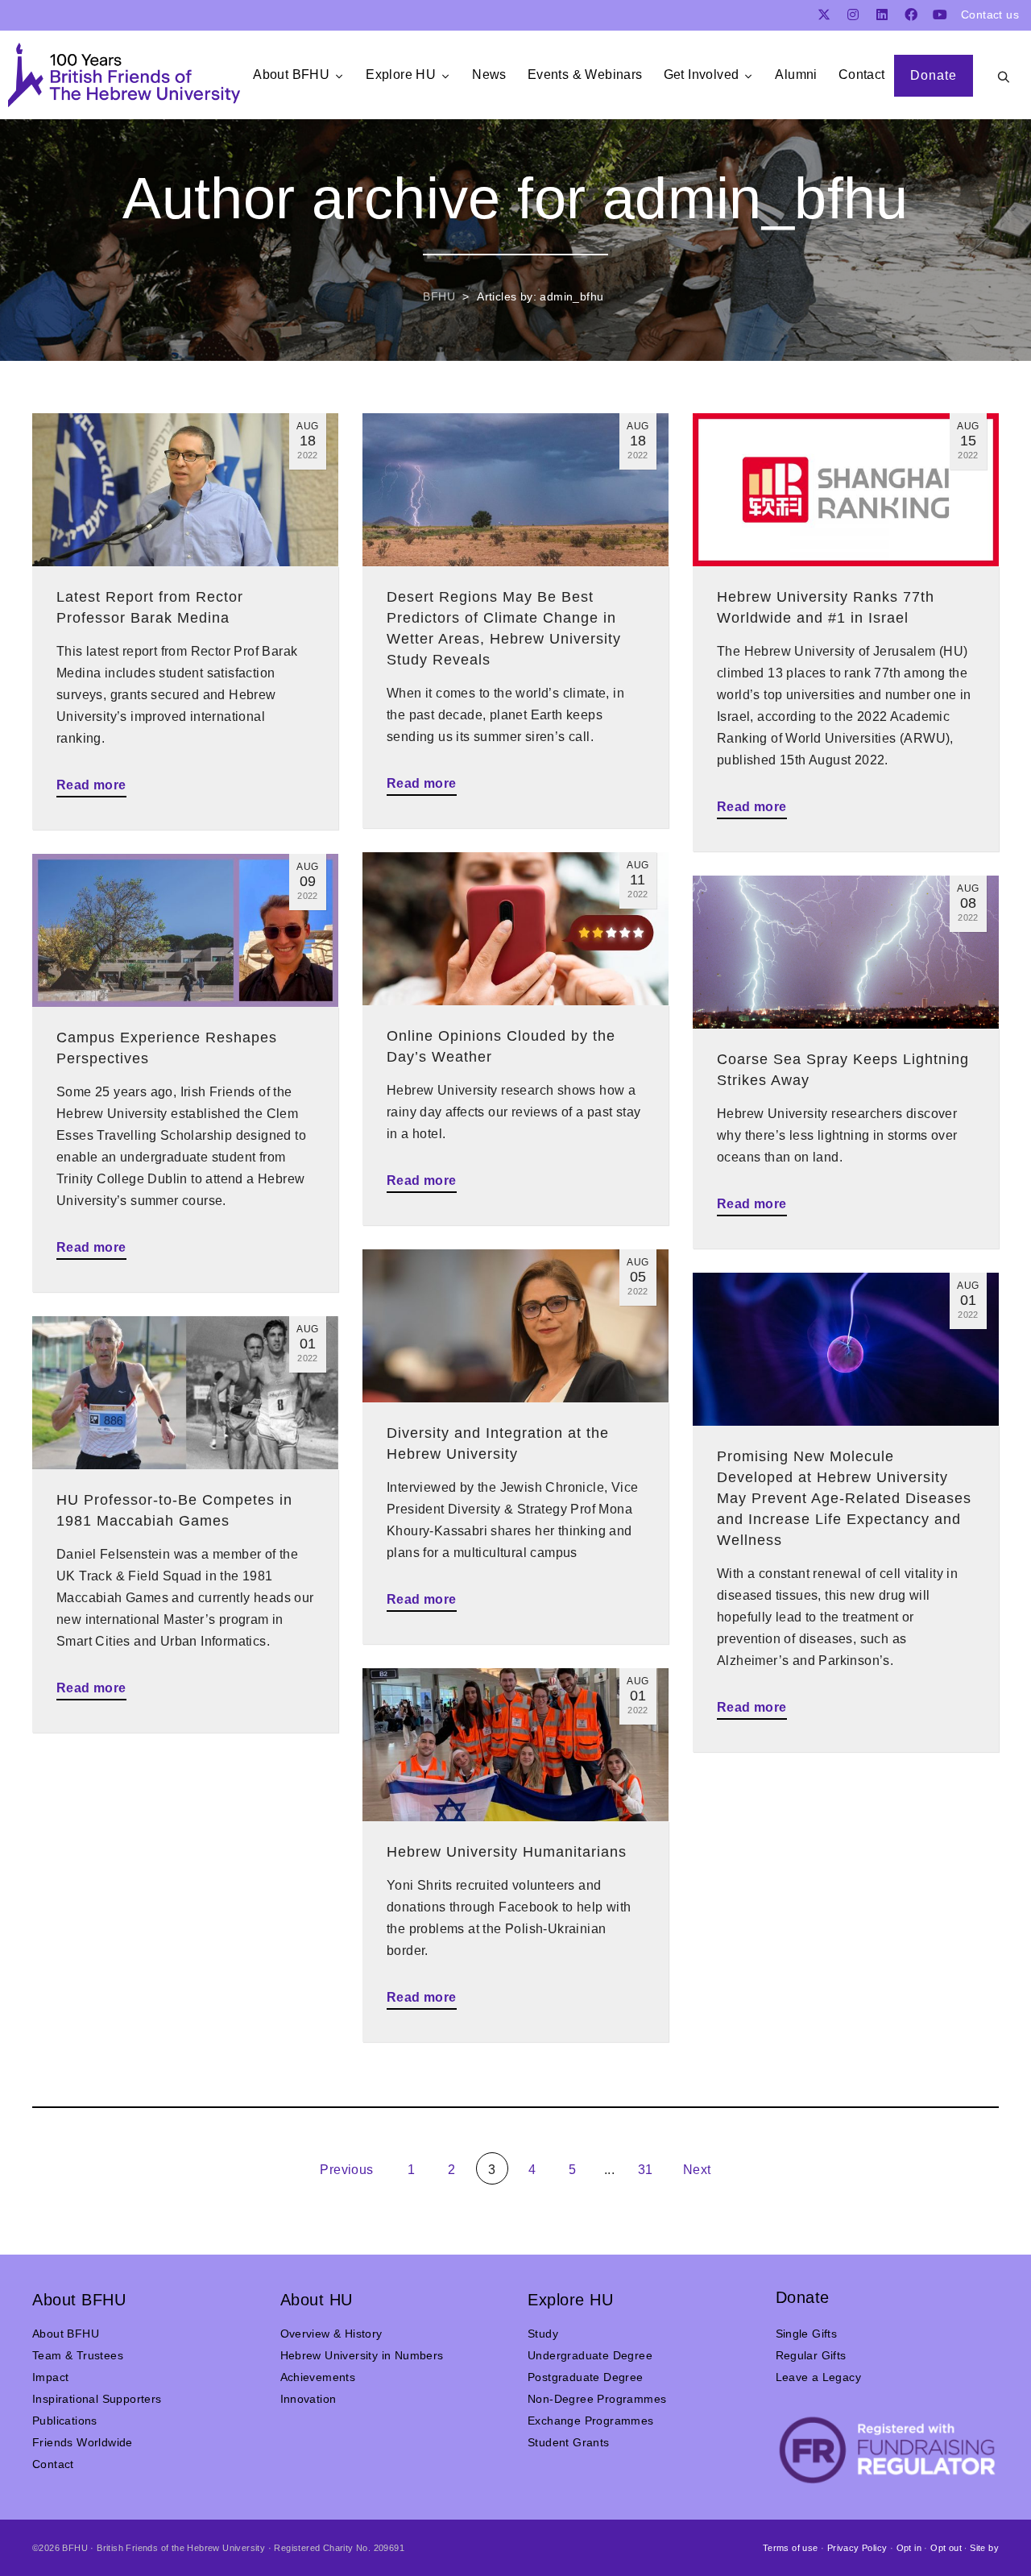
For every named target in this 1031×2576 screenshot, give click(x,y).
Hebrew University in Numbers (362, 2355)
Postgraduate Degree (586, 2377)
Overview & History (331, 2334)
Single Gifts (807, 2334)
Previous (345, 2170)
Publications (65, 2421)
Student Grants (569, 2442)
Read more (91, 785)
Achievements (318, 2377)
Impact (50, 2377)
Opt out (946, 2548)
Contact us (990, 14)
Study (543, 2334)
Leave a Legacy (819, 2377)
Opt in (909, 2548)
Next (699, 2170)
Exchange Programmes (591, 2421)
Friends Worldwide (83, 2442)
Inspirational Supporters (97, 2399)
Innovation (308, 2399)
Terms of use (791, 2548)
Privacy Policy (857, 2548)
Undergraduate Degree (590, 2355)
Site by (984, 2548)
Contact (53, 2464)
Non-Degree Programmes (597, 2399)
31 (646, 2170)
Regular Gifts (811, 2355)
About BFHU (66, 2334)
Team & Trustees (78, 2355)
